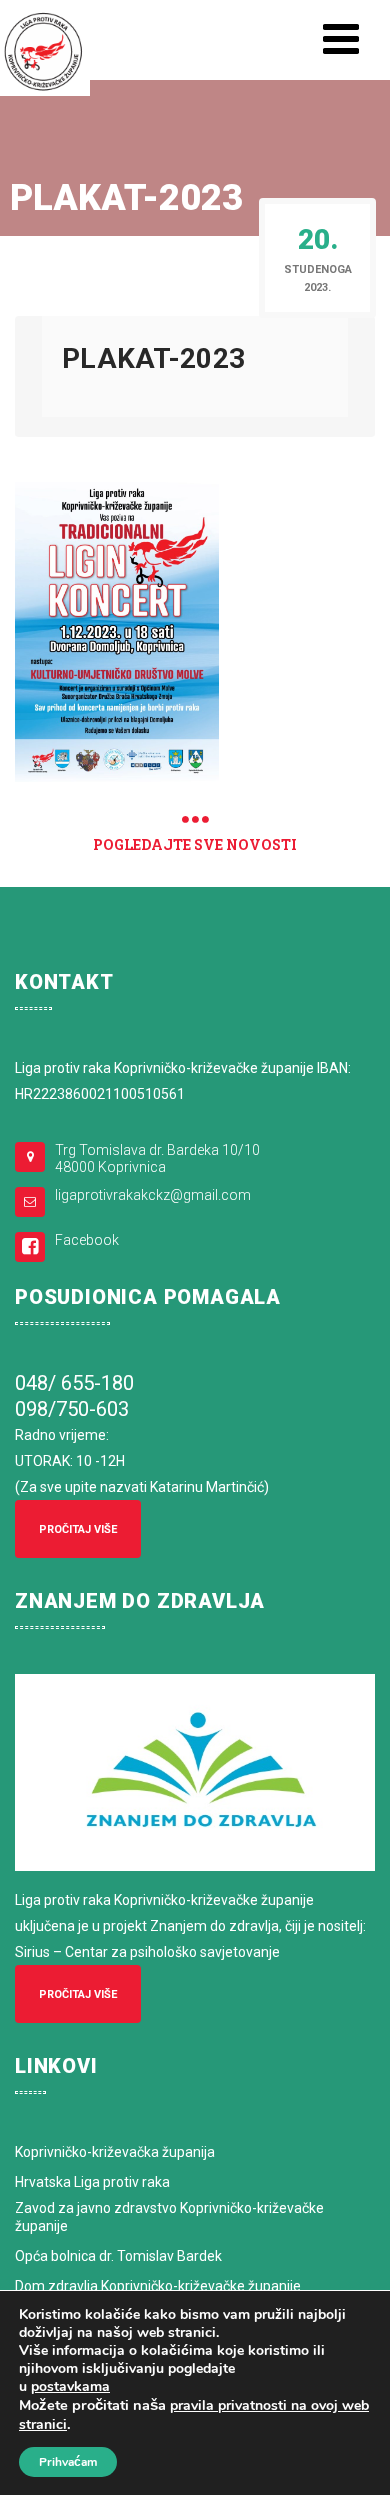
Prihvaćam (68, 2462)
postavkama (70, 2387)
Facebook (87, 1240)
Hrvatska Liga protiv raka (92, 2182)
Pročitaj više (78, 1529)
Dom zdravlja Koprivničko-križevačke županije (158, 2286)
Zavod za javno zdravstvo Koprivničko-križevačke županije (169, 2217)
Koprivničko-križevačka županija (115, 2152)
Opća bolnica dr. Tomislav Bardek (118, 2256)
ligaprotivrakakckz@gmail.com (153, 1195)
